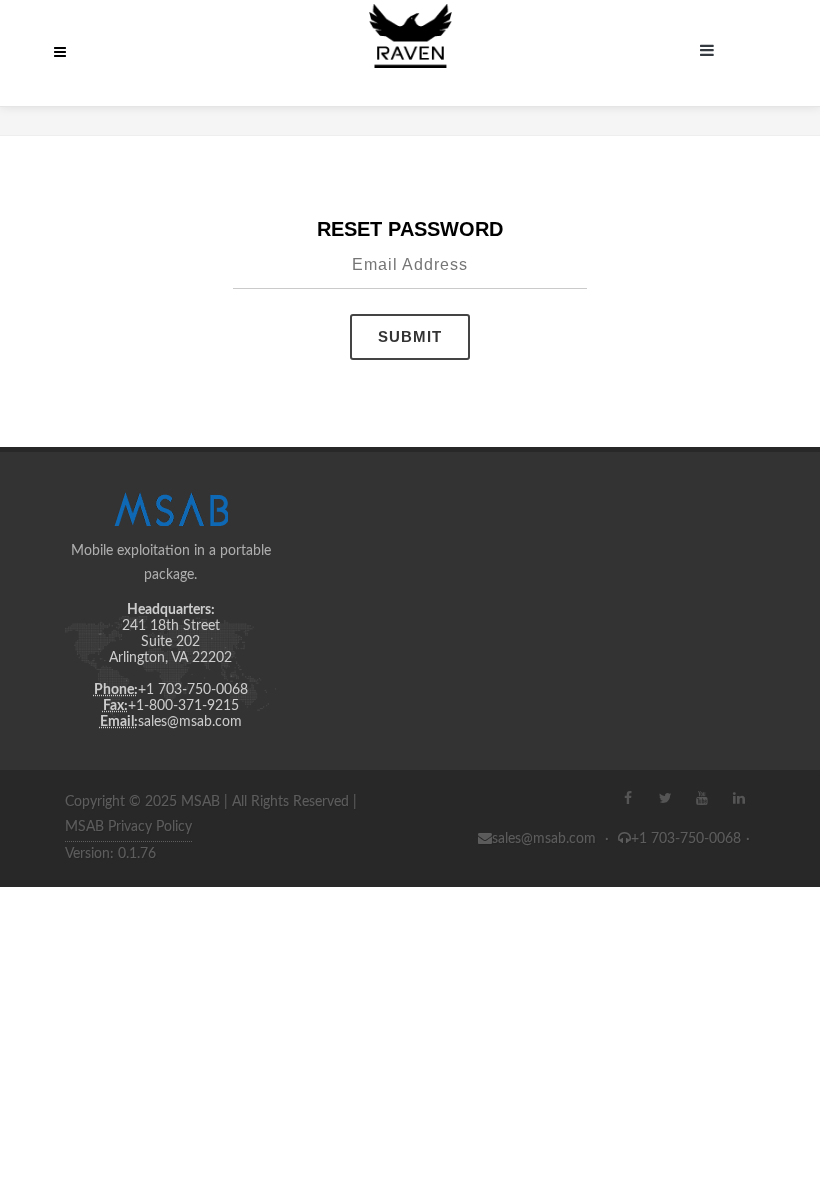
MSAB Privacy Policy (128, 827)
